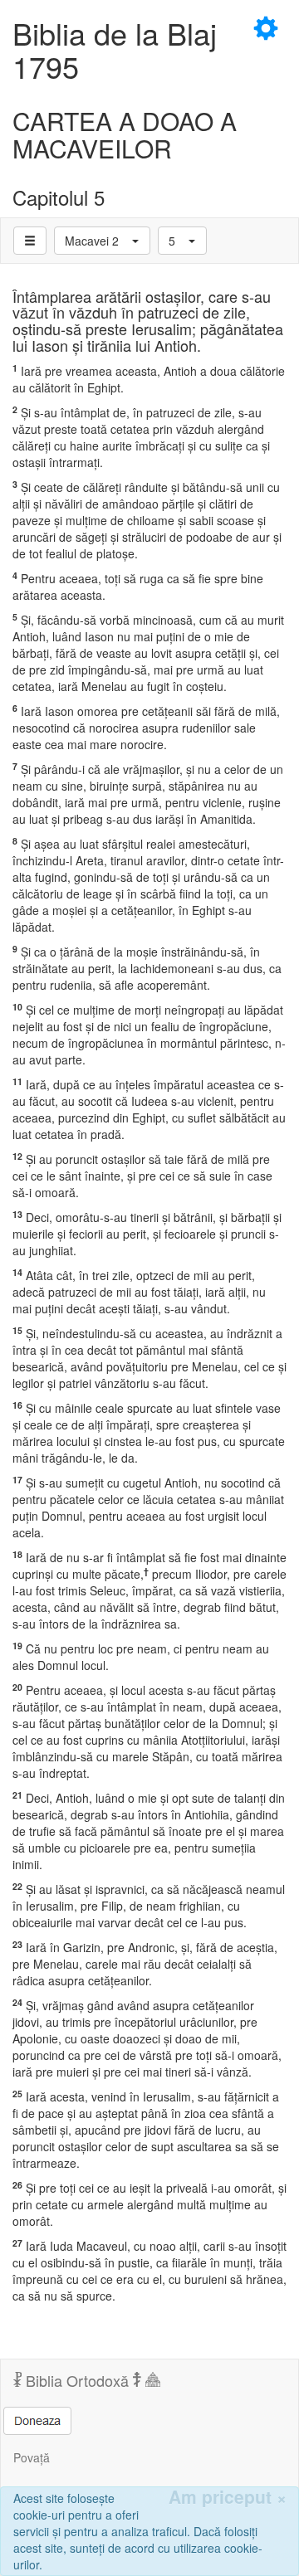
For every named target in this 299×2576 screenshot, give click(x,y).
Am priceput (228, 2497)
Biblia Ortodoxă (77, 2380)
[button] (102, 241)
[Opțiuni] (30, 241)
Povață (32, 2457)
